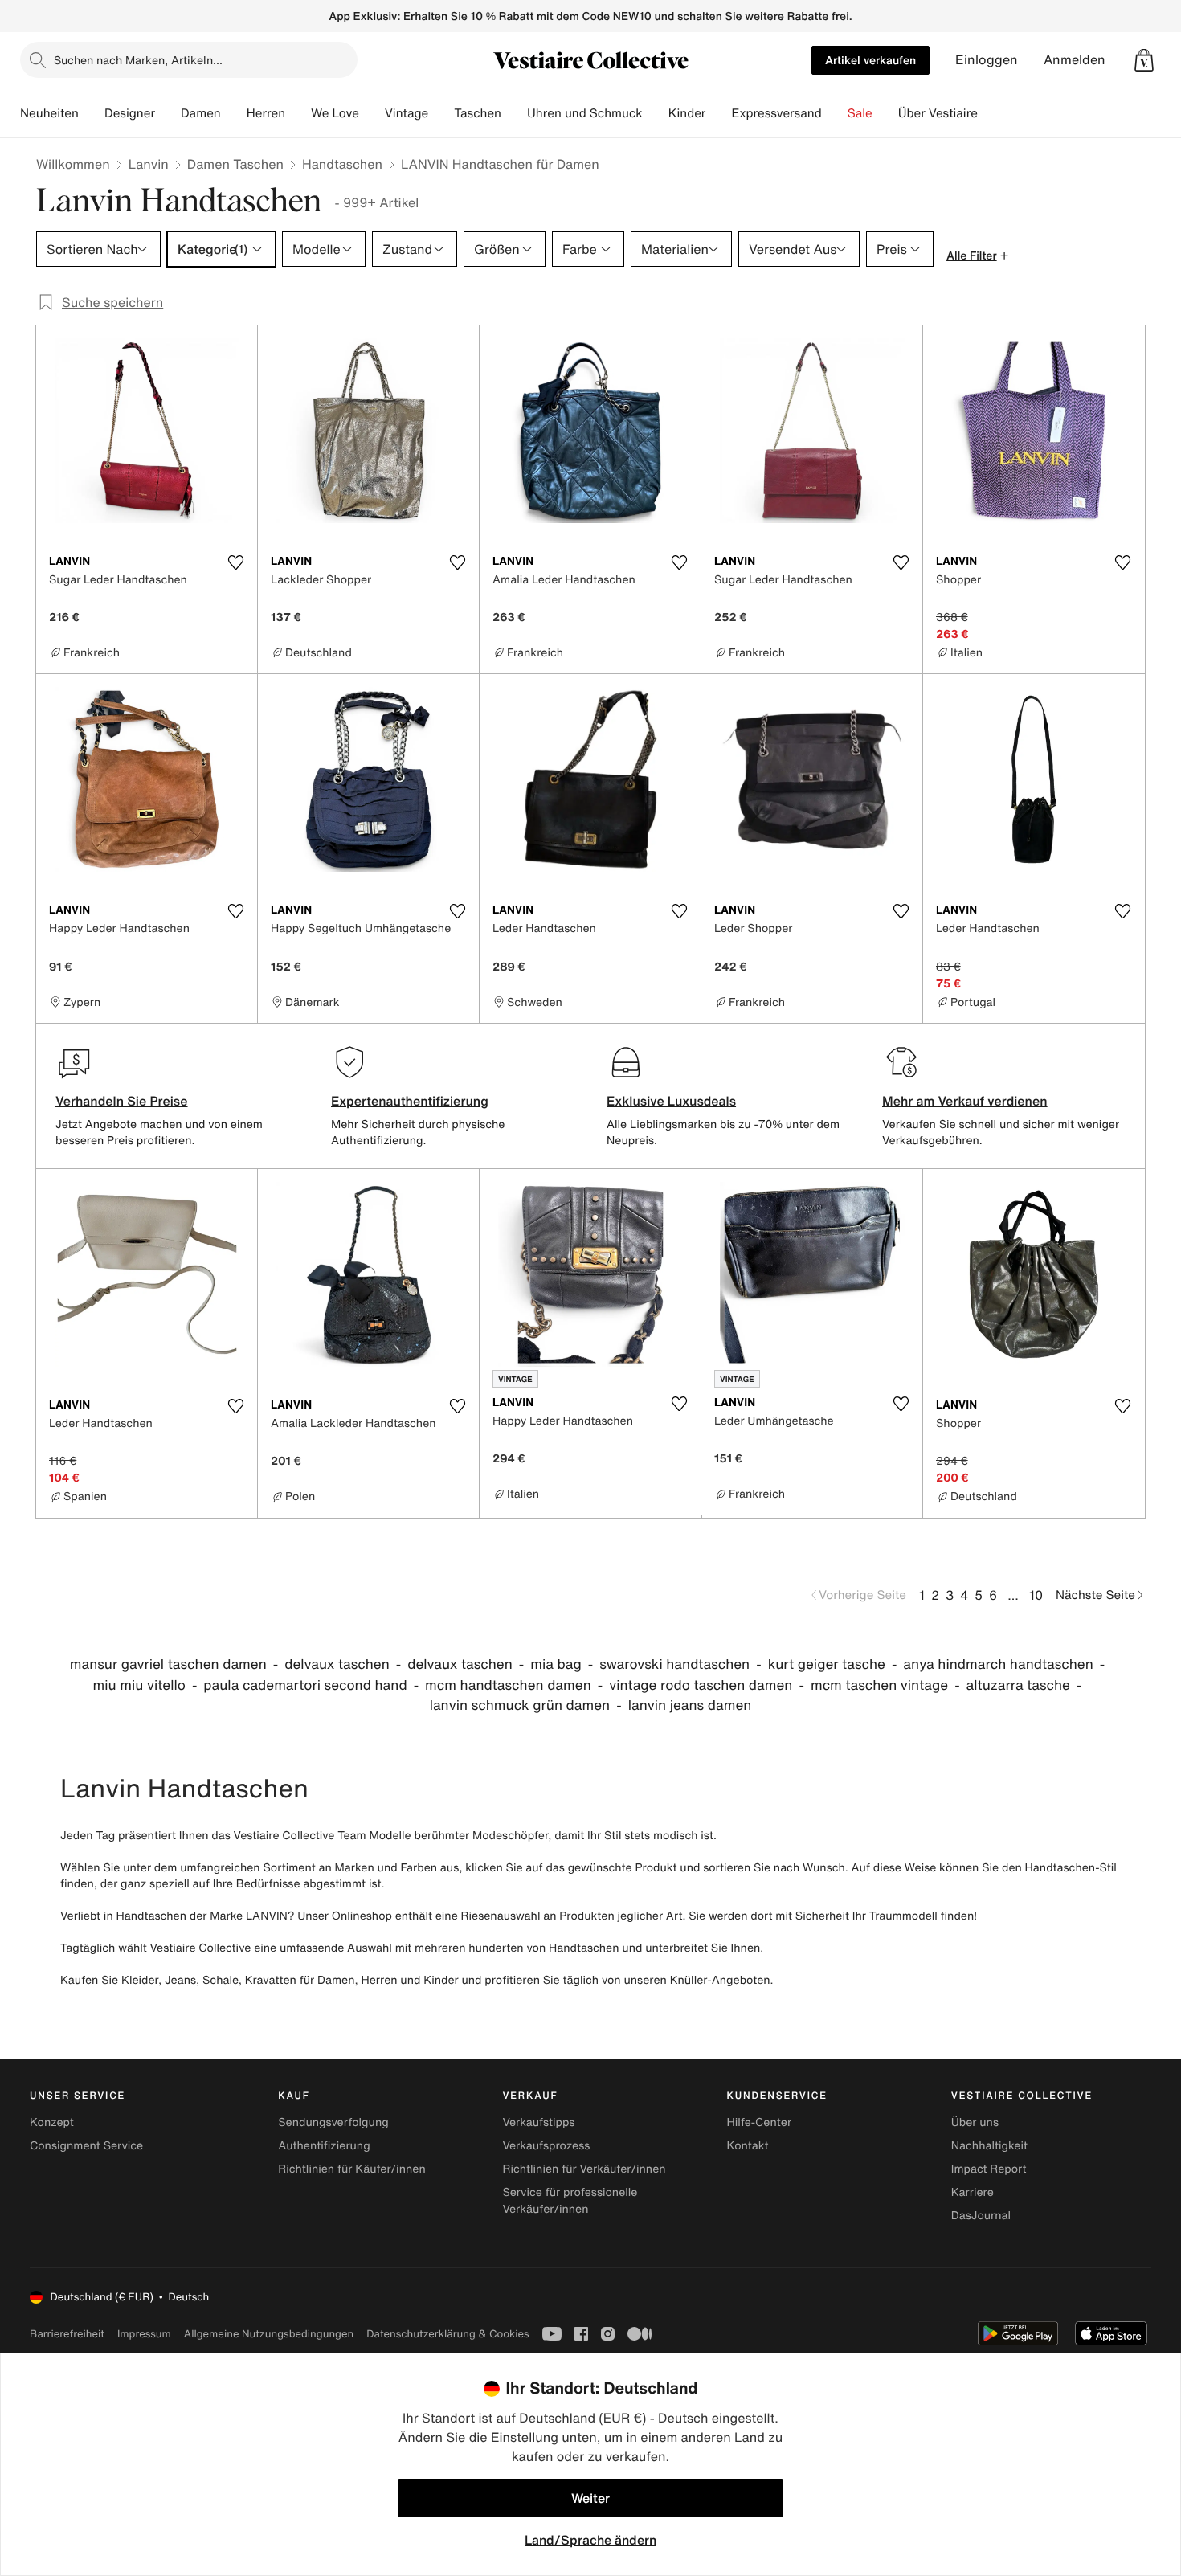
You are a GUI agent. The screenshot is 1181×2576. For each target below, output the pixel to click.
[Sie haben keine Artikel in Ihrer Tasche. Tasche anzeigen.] (1144, 60)
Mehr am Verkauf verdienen (965, 1101)
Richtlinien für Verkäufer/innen (584, 2169)
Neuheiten (49, 113)
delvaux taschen (337, 1664)
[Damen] (234, 113)
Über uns (975, 2122)
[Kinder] (718, 113)
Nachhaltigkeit (989, 2146)
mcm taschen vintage (879, 1685)
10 (1036, 1595)
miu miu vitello (139, 1685)
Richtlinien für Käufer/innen (352, 2169)
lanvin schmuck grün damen (520, 1705)
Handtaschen (342, 164)
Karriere (973, 2192)
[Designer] (168, 113)
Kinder (687, 113)
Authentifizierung (324, 2146)
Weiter (590, 2498)
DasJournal (981, 2216)
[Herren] (298, 113)
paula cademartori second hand (305, 1685)
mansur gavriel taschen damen (168, 1664)
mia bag (556, 1664)
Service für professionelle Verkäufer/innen (570, 2201)
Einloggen (987, 60)
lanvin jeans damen (690, 1705)
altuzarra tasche (1018, 1685)
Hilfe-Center (759, 2122)
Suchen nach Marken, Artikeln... (138, 60)
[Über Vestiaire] (991, 113)
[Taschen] (514, 113)
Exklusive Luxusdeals (671, 1101)
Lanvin (149, 164)
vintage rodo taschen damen (701, 1685)
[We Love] (372, 113)
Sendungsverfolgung (333, 2122)
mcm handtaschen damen (508, 1685)
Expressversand (776, 113)
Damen (201, 113)
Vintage (407, 113)
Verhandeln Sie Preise (122, 1101)
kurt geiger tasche (827, 1664)
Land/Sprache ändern (590, 2540)
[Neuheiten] (92, 113)
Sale (860, 113)
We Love (335, 113)
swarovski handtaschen (674, 1664)
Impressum (144, 2334)
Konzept (52, 2122)
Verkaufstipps (538, 2122)
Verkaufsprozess (546, 2146)
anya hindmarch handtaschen (998, 1664)
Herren (266, 113)
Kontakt (748, 2146)
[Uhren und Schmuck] (656, 113)
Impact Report (989, 2169)
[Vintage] (441, 113)
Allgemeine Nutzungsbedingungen (269, 2334)
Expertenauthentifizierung (410, 1101)
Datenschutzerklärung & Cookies (447, 2334)
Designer (130, 113)
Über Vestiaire (938, 113)
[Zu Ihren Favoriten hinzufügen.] (235, 562)
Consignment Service (86, 2146)
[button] (1144, 60)
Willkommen (73, 164)
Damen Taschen (235, 164)
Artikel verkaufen (870, 60)
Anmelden (1075, 60)
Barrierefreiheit (67, 2334)
